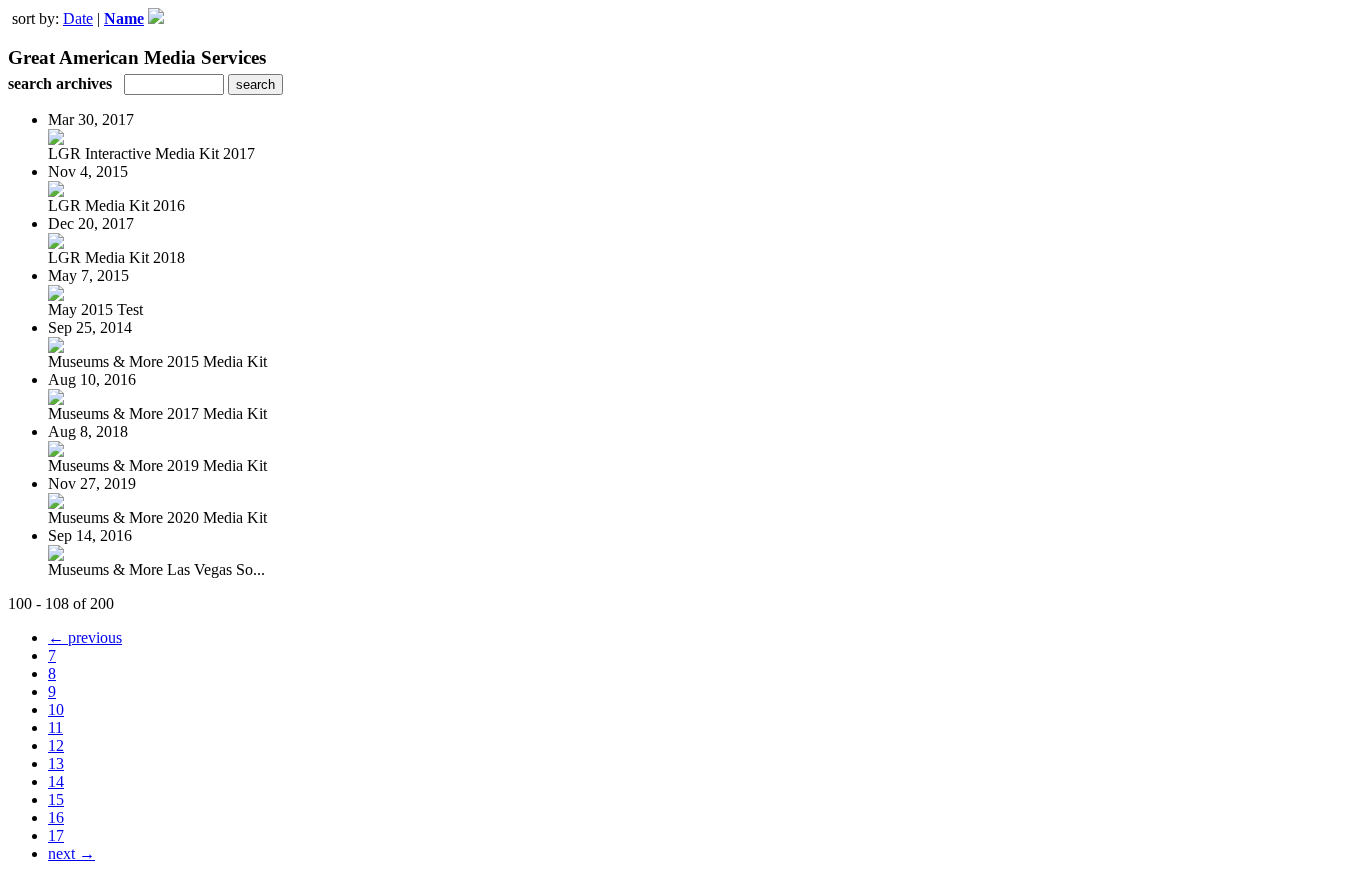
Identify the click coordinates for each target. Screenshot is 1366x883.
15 (56, 799)
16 (56, 817)
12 (56, 745)
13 (56, 763)
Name (124, 18)
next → (71, 853)
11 (55, 727)
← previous (85, 637)
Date (78, 18)
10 (56, 709)
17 (56, 835)
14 (56, 781)
